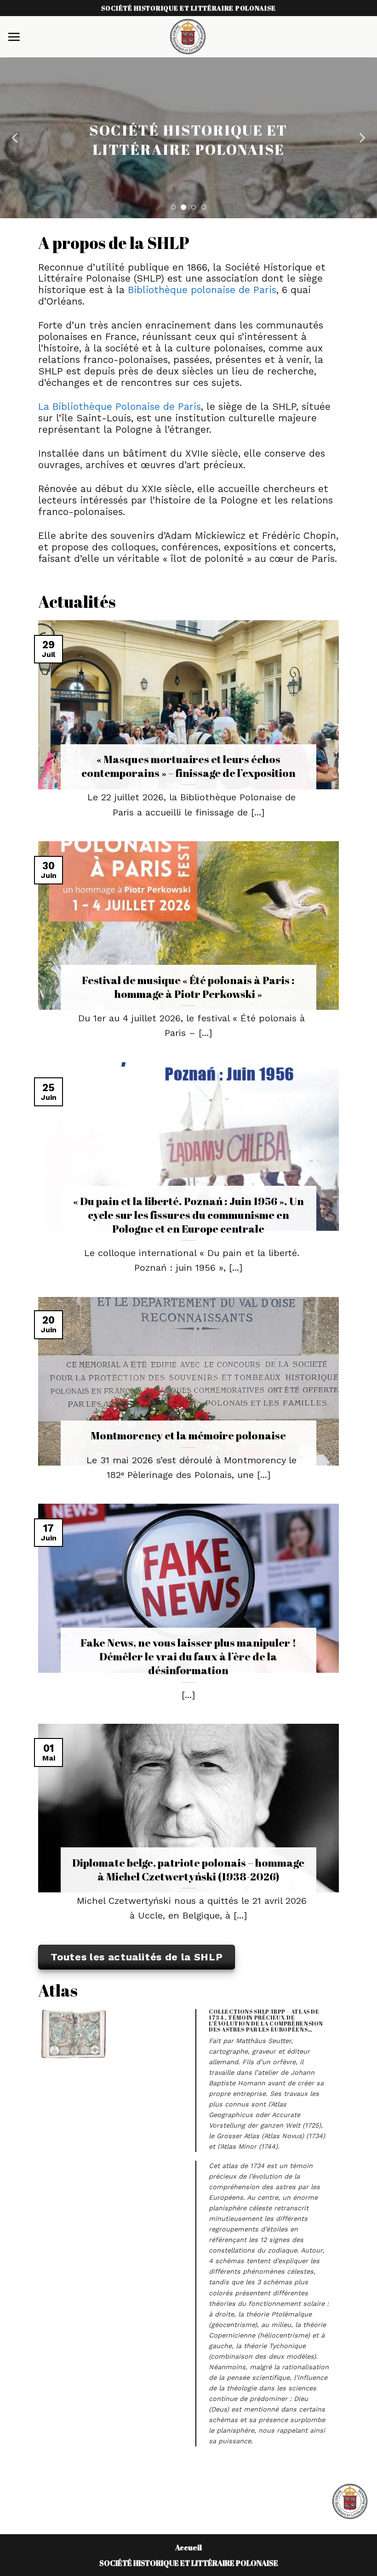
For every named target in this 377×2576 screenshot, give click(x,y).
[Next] (361, 138)
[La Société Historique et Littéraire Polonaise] (188, 37)
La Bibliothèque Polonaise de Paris (120, 407)
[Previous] (16, 138)
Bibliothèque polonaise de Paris (202, 290)
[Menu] (14, 37)
